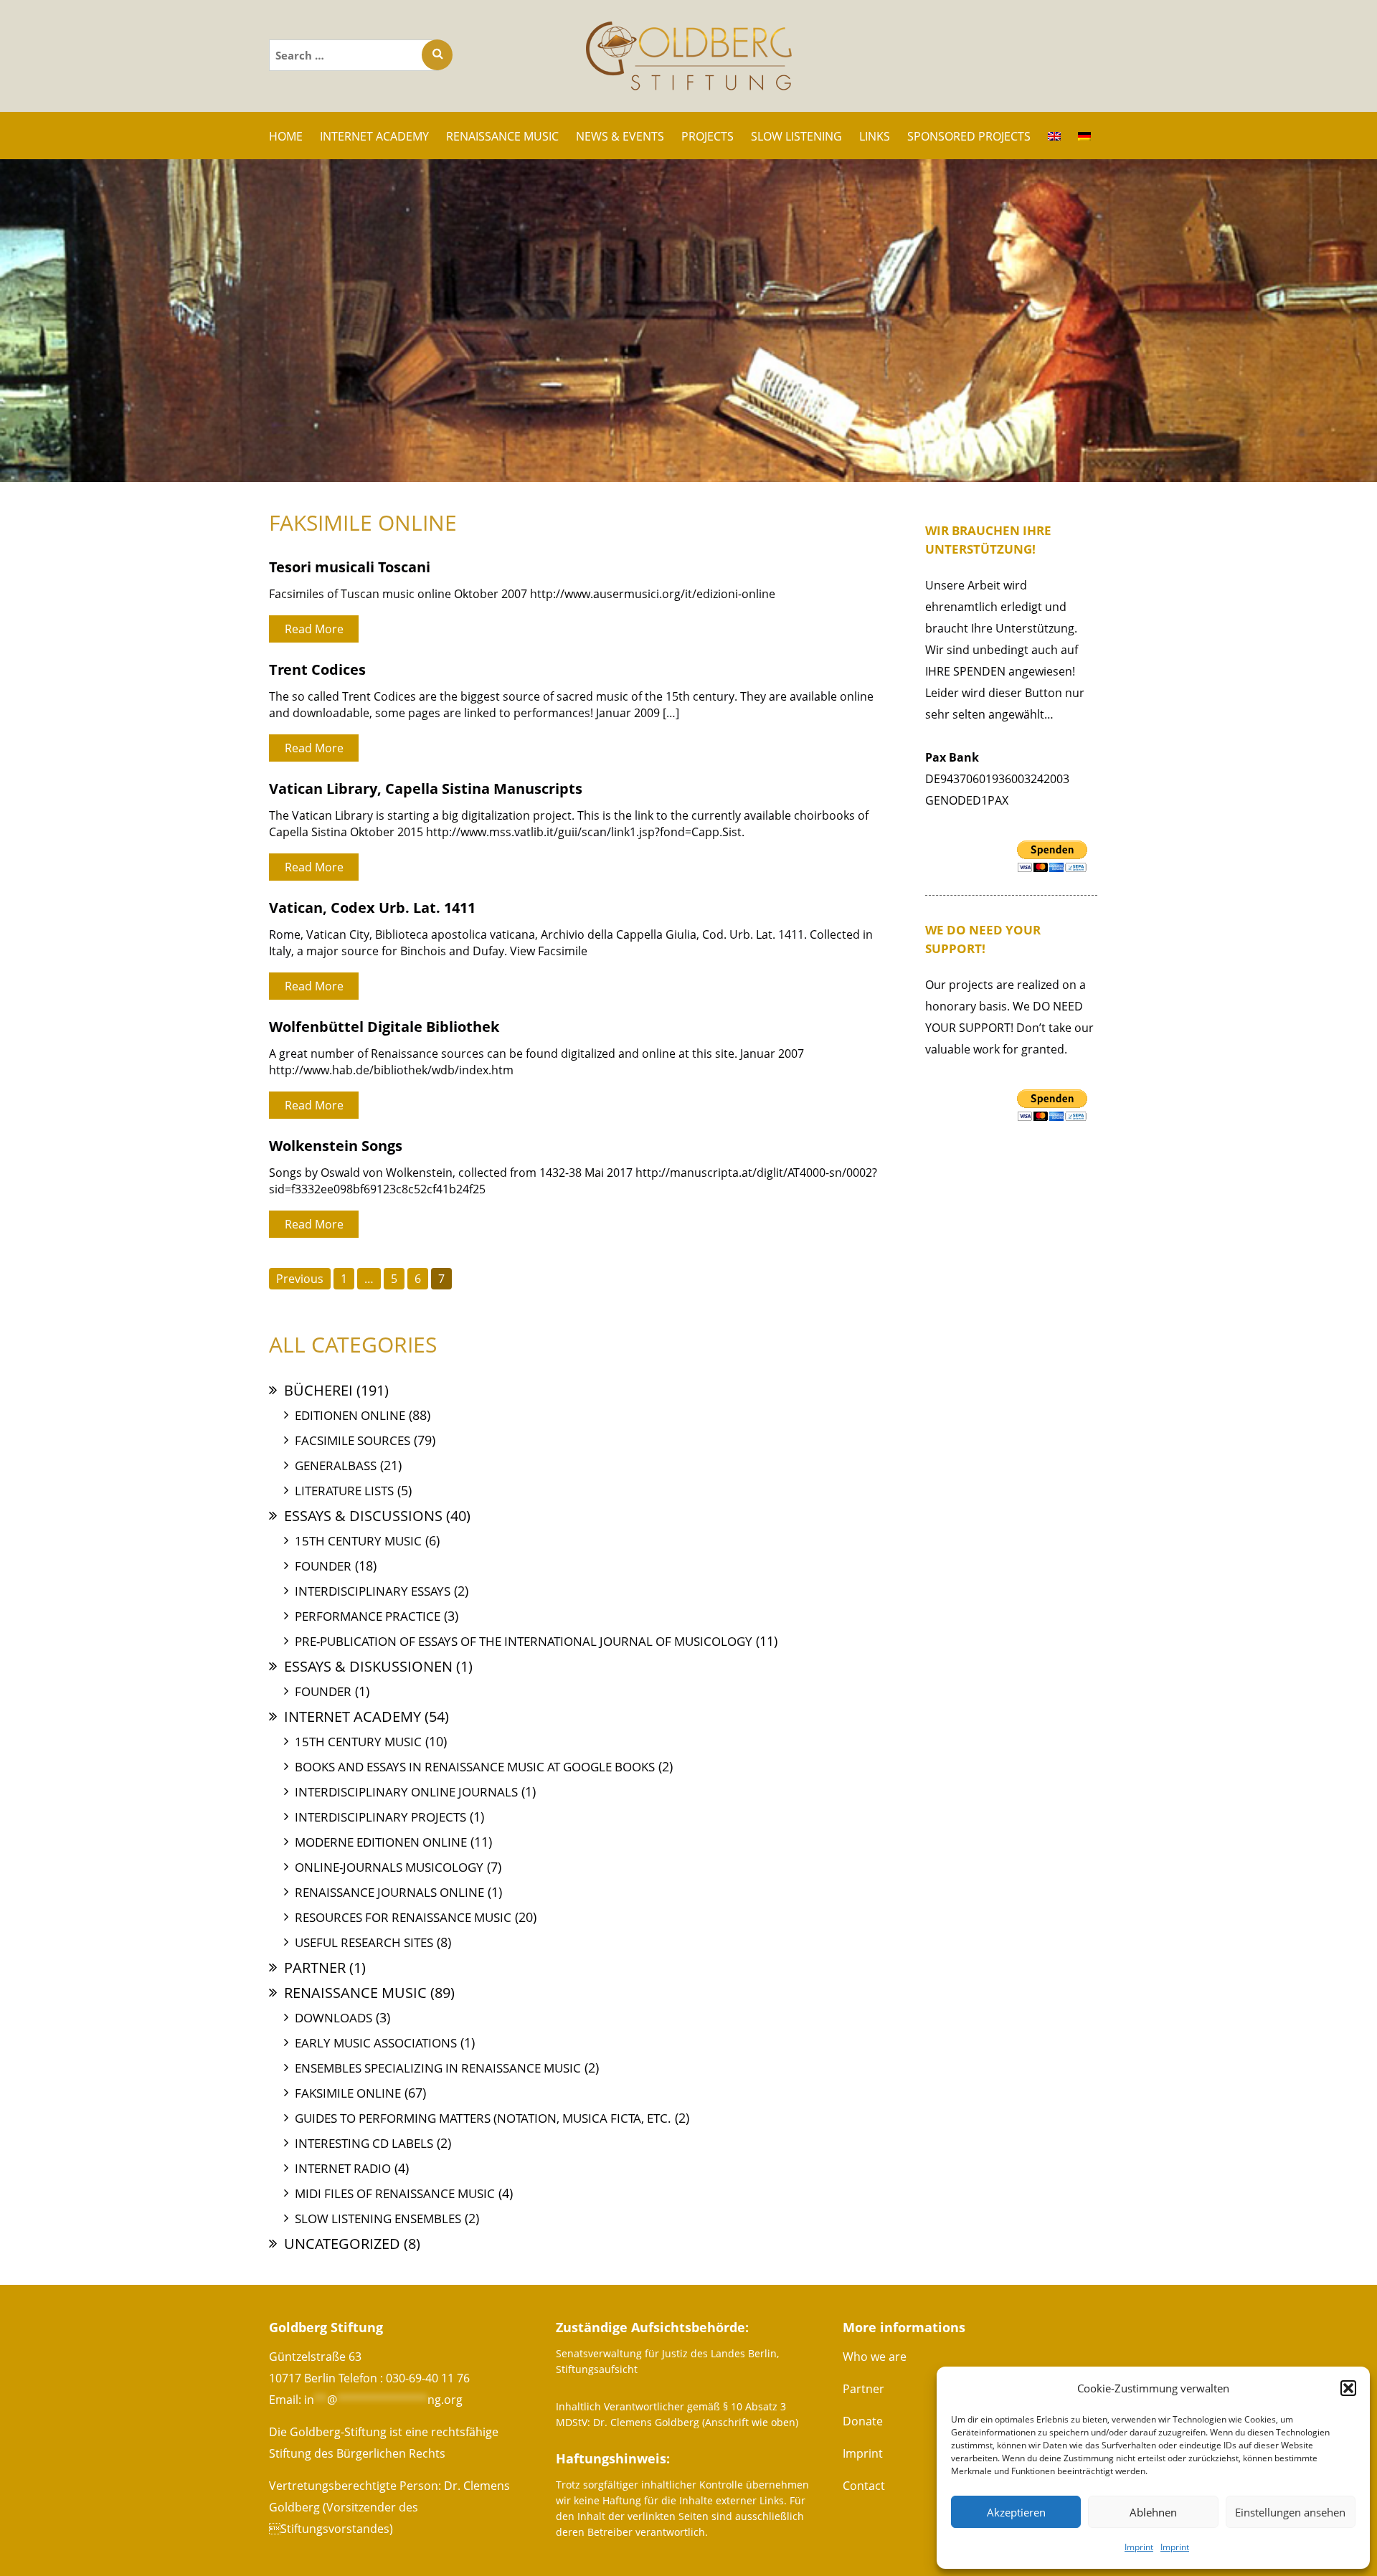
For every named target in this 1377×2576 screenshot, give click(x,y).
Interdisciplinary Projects (380, 1817)
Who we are (875, 2357)
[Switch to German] (1084, 136)
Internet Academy (352, 1716)
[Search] (437, 55)
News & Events (620, 136)
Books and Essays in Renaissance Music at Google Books (475, 1767)
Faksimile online (348, 2093)
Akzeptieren (1016, 2512)
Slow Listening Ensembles (378, 2219)
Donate (863, 2421)
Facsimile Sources (352, 1440)
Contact (864, 2486)
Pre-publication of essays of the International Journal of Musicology (524, 1641)
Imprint (1139, 2547)
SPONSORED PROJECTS (969, 136)
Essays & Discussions (363, 1516)
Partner (315, 1967)
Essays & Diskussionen (368, 1666)
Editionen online (350, 1415)
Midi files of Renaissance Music (395, 2193)
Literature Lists (344, 1491)
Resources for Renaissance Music (403, 1917)
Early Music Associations (376, 2043)
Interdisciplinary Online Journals (406, 1792)
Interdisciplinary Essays (373, 1591)
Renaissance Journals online (389, 1892)
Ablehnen (1153, 2512)
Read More (314, 629)
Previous (300, 1279)
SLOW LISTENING (796, 136)
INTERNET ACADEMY (374, 136)
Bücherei (318, 1390)
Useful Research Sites (364, 1942)
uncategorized (342, 2244)
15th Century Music (358, 1541)
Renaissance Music (355, 1993)
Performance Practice (368, 1616)
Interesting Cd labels (364, 2143)
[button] (1348, 2388)
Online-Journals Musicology (389, 1867)
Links (875, 136)
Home (286, 136)
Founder (323, 1566)
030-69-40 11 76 (428, 2378)
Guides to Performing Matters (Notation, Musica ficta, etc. (483, 2118)
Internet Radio (343, 2168)
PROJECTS (708, 136)
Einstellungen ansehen (1290, 2512)
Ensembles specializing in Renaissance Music (438, 2068)
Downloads (333, 2018)
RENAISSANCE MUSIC (502, 136)
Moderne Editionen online (381, 1842)
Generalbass (336, 1465)
